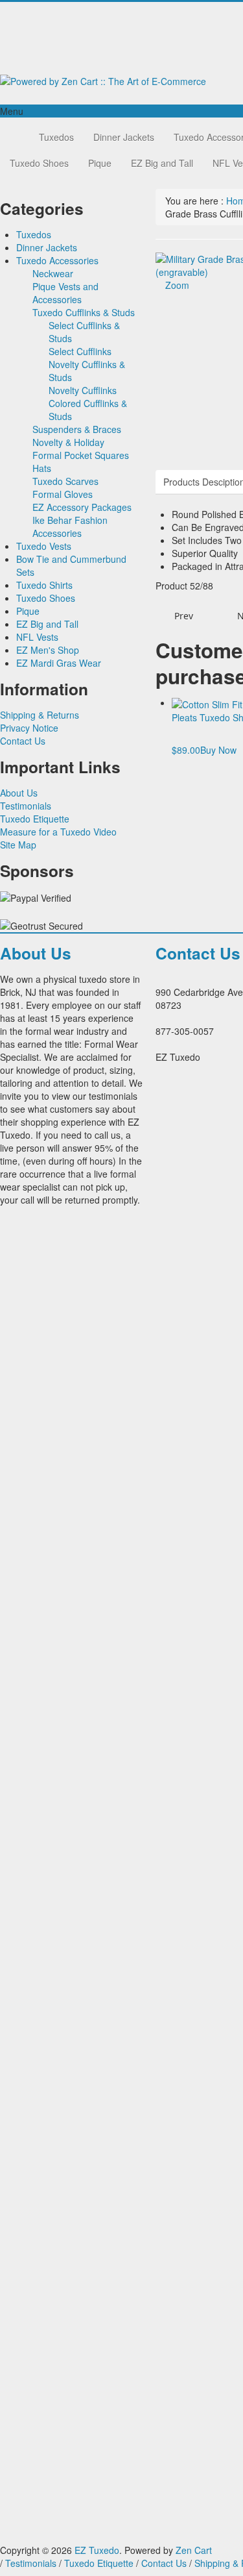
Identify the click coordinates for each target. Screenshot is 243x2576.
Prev (182, 616)
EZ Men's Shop (48, 650)
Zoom (176, 285)
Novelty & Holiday (68, 442)
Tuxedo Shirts (44, 585)
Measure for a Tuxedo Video (58, 832)
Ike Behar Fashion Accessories (70, 526)
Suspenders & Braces (77, 429)
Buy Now (218, 750)
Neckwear (53, 273)
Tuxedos (56, 137)
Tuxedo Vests (44, 546)
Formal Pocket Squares (81, 455)
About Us (19, 793)
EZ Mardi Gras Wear (59, 663)
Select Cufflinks (80, 351)
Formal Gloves (63, 494)
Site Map (18, 845)
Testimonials (26, 806)
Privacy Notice (29, 728)
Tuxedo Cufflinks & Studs (84, 312)
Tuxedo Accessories (57, 260)
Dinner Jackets (124, 137)
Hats (42, 468)
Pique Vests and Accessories (65, 293)
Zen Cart (194, 2550)
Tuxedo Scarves (65, 481)
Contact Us (23, 741)
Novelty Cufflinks (83, 390)
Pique (100, 163)
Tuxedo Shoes (39, 163)
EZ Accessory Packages (82, 507)
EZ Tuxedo (97, 2550)
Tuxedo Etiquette (35, 819)
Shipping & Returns (40, 715)
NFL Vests (37, 637)
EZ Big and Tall (162, 163)
